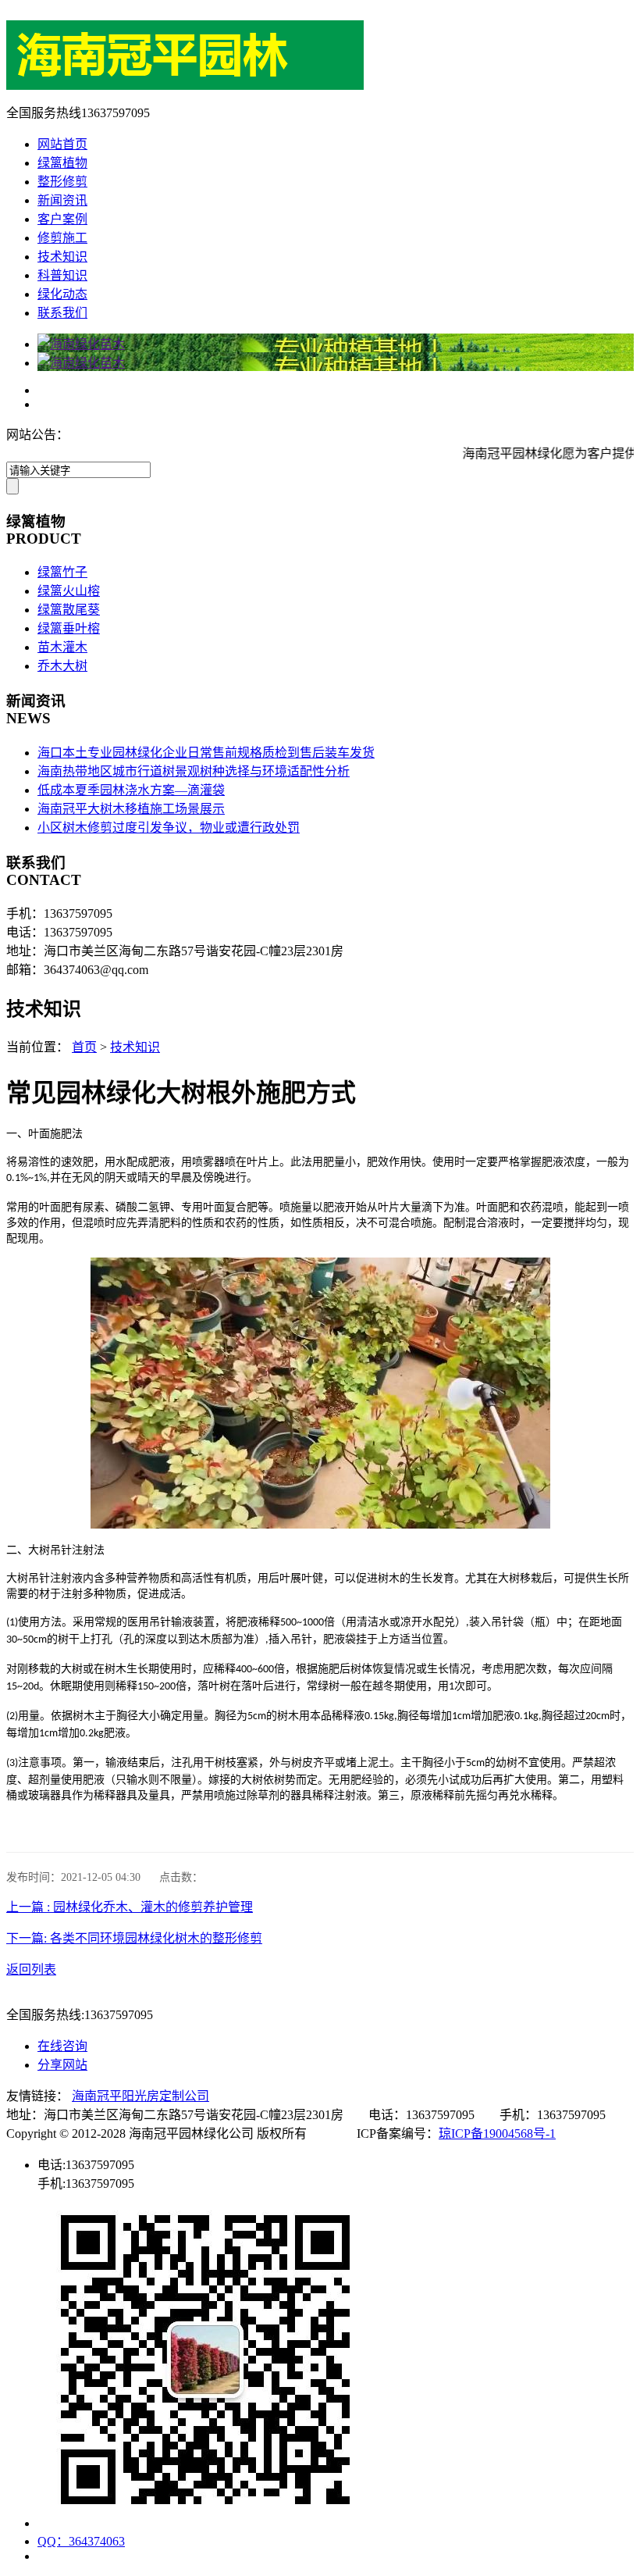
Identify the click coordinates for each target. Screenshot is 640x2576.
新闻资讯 (62, 200)
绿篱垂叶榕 (69, 628)
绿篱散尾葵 (69, 610)
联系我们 (62, 313)
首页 (84, 1047)
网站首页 (62, 144)
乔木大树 (62, 666)
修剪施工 (62, 238)
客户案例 (62, 219)
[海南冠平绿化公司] (185, 86)
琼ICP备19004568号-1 (497, 2134)
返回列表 (31, 1969)
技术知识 (62, 257)
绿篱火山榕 (69, 591)
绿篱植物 (62, 163)
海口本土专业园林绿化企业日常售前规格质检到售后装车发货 (206, 753)
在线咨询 (62, 2046)
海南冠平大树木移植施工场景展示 (131, 809)
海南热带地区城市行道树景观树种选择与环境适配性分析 (194, 771)
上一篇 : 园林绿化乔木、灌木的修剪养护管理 (130, 1907)
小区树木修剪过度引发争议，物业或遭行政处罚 (169, 828)
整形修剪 (62, 182)
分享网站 (62, 2065)
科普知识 (62, 275)
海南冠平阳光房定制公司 (140, 2096)
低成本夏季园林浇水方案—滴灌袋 (131, 790)
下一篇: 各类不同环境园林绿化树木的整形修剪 (134, 1938)
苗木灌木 (62, 647)
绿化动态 (62, 294)
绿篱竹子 (62, 572)
